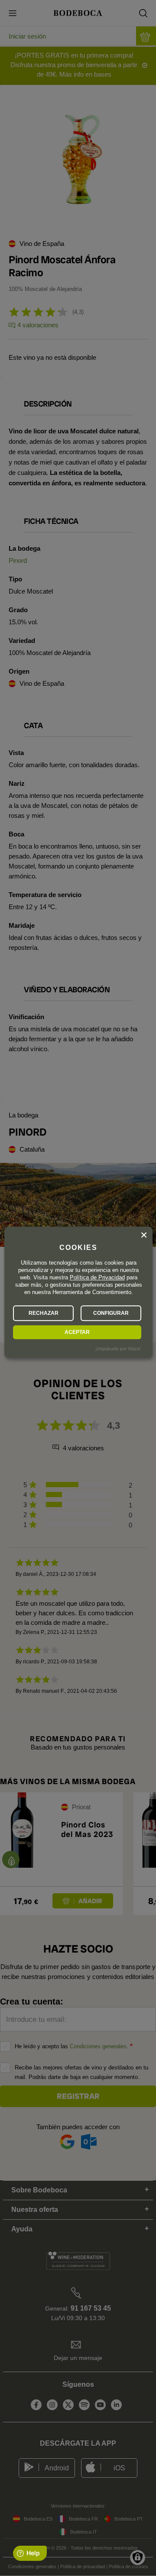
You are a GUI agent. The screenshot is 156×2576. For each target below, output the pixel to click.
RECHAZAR (44, 1313)
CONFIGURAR (111, 1313)
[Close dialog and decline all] (144, 1235)
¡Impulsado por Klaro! (118, 1349)
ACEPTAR (77, 1332)
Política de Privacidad (97, 1277)
